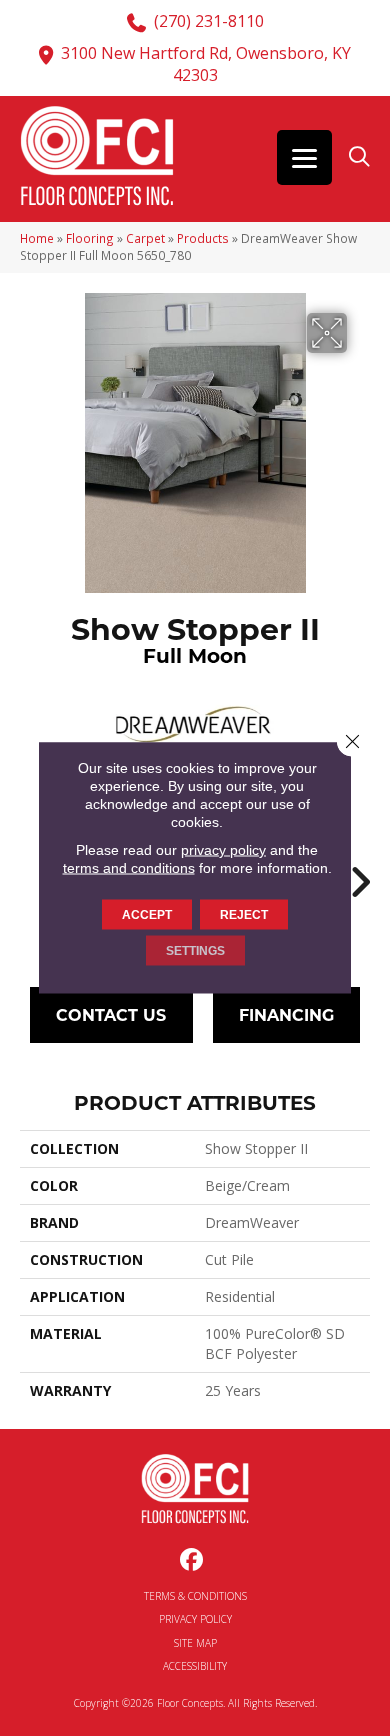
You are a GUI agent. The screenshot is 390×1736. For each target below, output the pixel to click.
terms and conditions (129, 868)
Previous (30, 872)
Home (37, 238)
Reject (244, 915)
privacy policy (223, 850)
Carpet (145, 238)
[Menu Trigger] (304, 157)
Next (360, 872)
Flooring (90, 238)
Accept (147, 915)
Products (203, 238)
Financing (286, 1014)
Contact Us (111, 1014)
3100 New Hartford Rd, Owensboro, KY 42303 (206, 64)
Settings (195, 951)
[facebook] (192, 1560)
